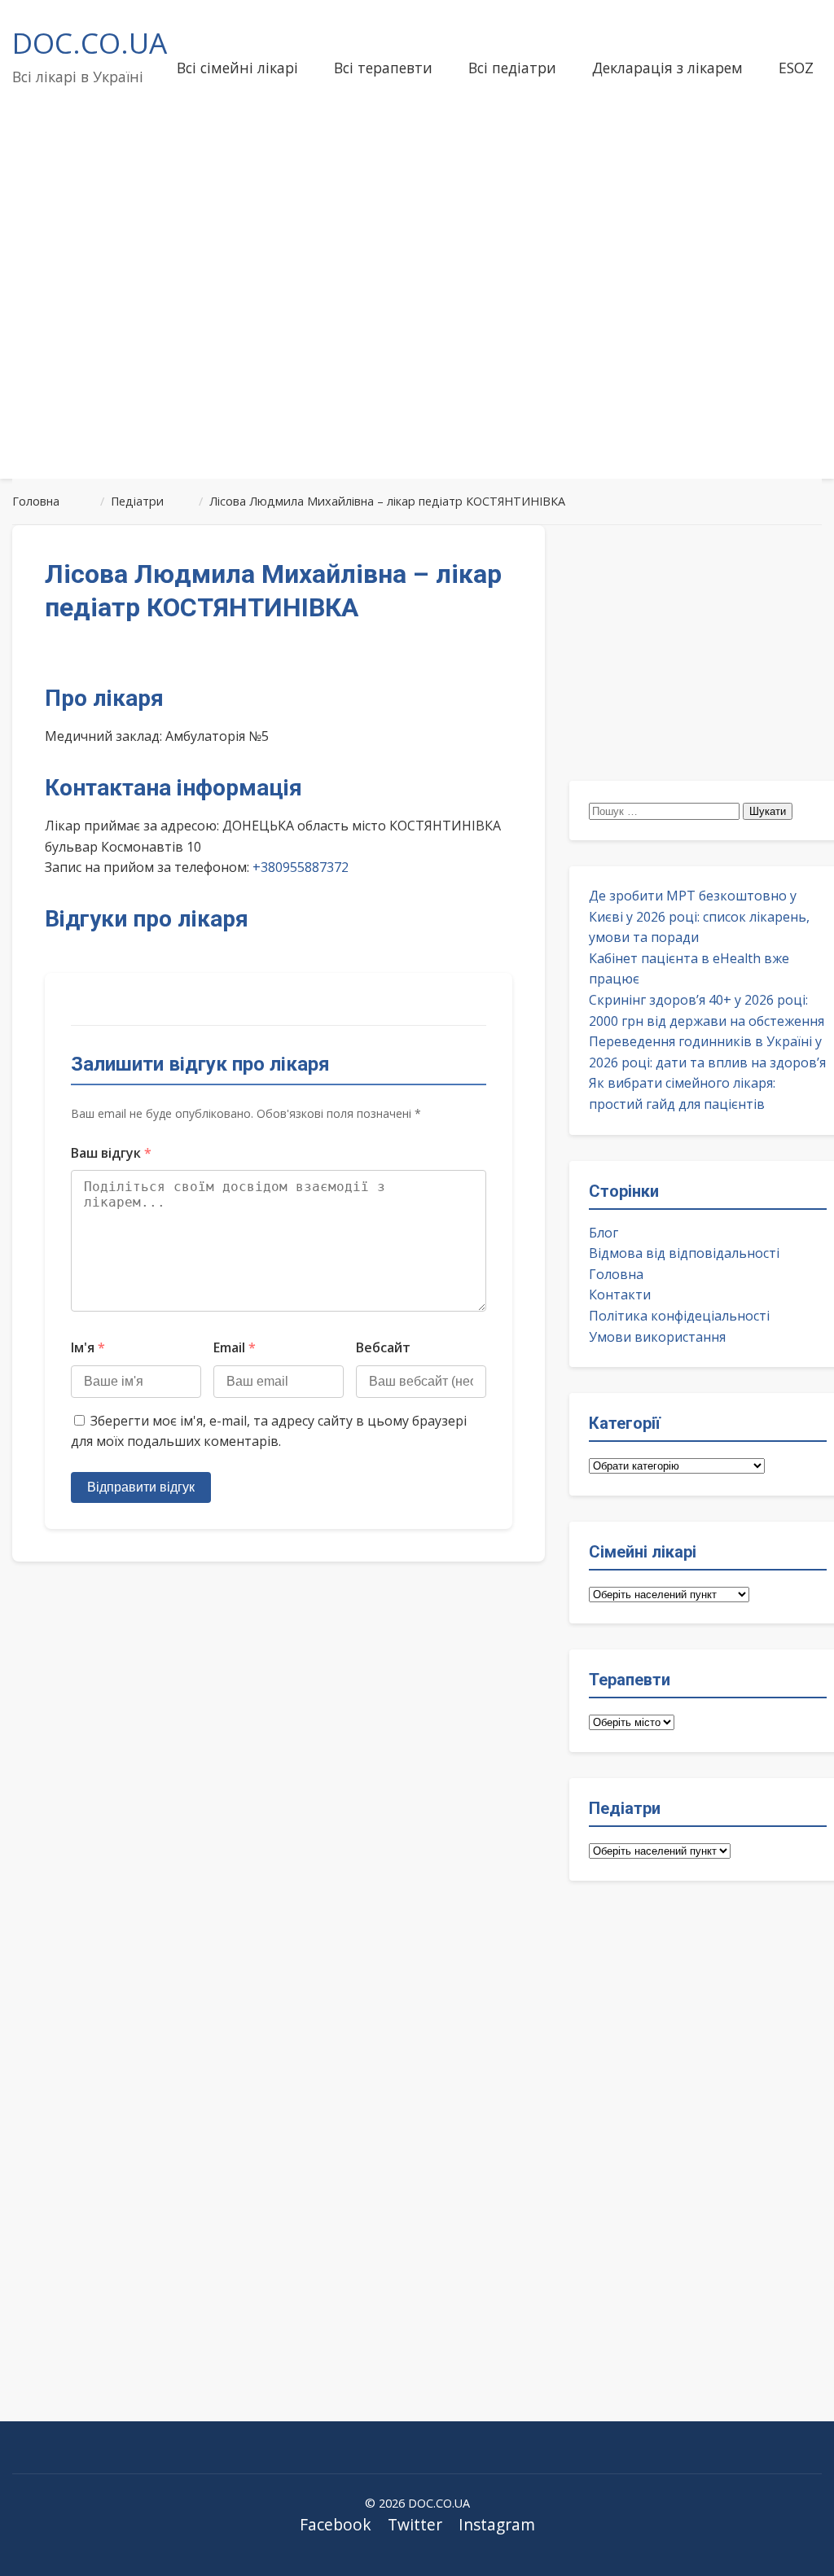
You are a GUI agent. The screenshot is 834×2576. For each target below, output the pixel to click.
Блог (604, 1233)
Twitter (415, 2524)
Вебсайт (383, 1347)
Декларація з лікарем (667, 68)
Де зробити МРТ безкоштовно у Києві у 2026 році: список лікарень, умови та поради (699, 916)
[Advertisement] (417, 337)
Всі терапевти (383, 68)
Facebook (336, 2524)
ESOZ (796, 68)
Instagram (497, 2524)
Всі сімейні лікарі (237, 68)
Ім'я (88, 1347)
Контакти (620, 1295)
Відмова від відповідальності (684, 1253)
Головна (616, 1274)
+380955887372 (301, 867)
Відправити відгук (141, 1487)
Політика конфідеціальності (679, 1316)
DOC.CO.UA (90, 42)
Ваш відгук (111, 1153)
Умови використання (657, 1337)
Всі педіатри (512, 68)
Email (235, 1347)
